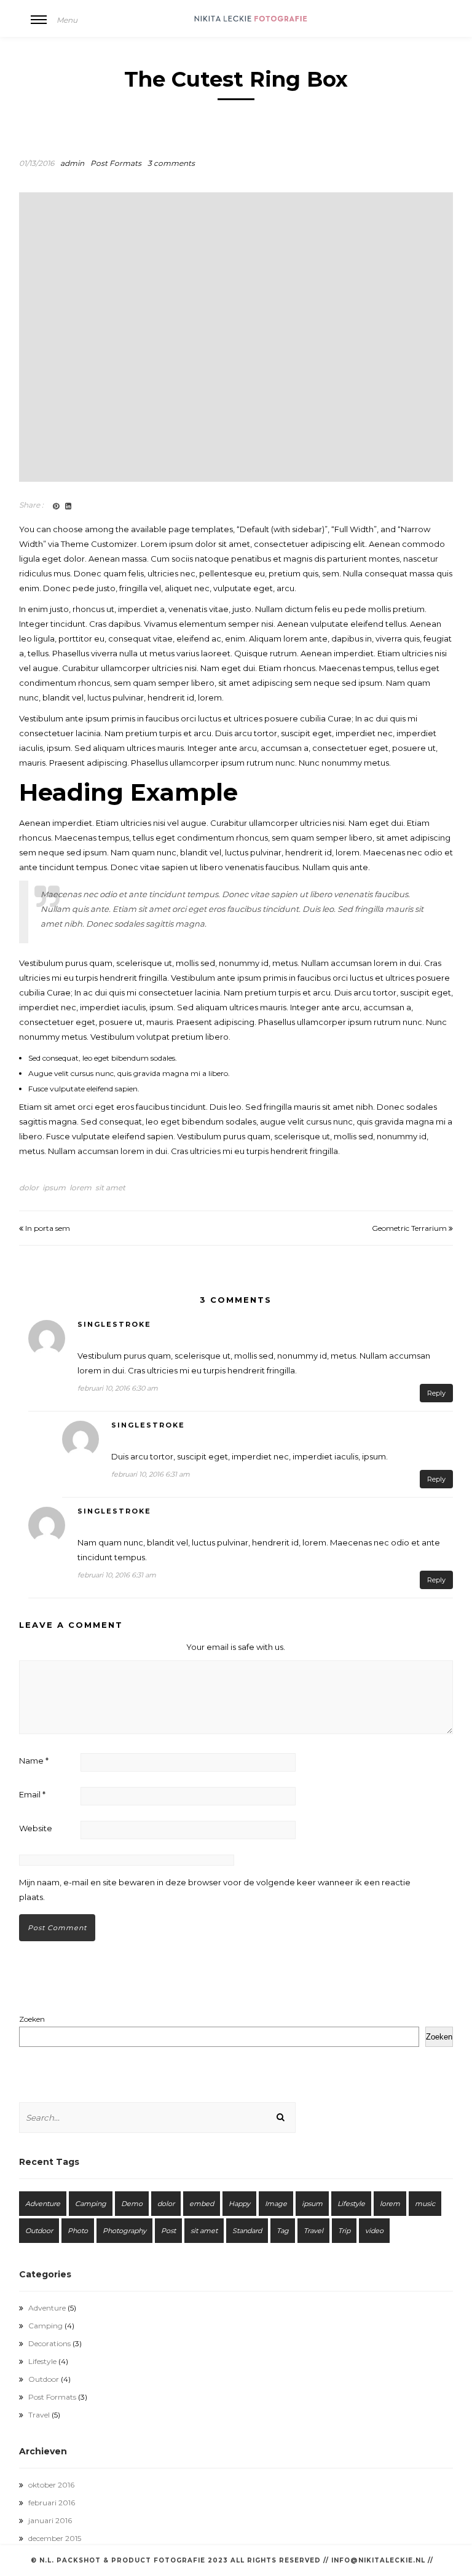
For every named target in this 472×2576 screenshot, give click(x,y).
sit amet (110, 1188)
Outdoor (39, 2231)
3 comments (171, 163)
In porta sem (47, 1228)
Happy (239, 2204)
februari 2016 (52, 2503)
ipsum (54, 1188)
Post (168, 2231)
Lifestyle (351, 2204)
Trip (344, 2231)
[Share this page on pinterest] (56, 506)
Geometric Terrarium (410, 1228)
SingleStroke (114, 1324)
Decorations (49, 2343)
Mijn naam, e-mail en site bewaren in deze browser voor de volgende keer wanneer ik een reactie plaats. (215, 1890)
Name (34, 1761)
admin (72, 163)
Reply (436, 1393)
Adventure (43, 2204)
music (425, 2204)
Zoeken (32, 2019)
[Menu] (39, 28)
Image (276, 2204)
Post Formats (116, 163)
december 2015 (55, 2538)
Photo (78, 2231)
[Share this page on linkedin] (68, 506)
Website (36, 1828)
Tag (283, 2231)
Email (32, 1794)
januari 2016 (50, 2520)
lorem (81, 1188)
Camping (91, 2204)
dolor (29, 1188)
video (374, 2231)
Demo (132, 2204)
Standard (247, 2231)
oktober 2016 (51, 2485)
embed (202, 2204)
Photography (124, 2231)
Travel (313, 2231)
